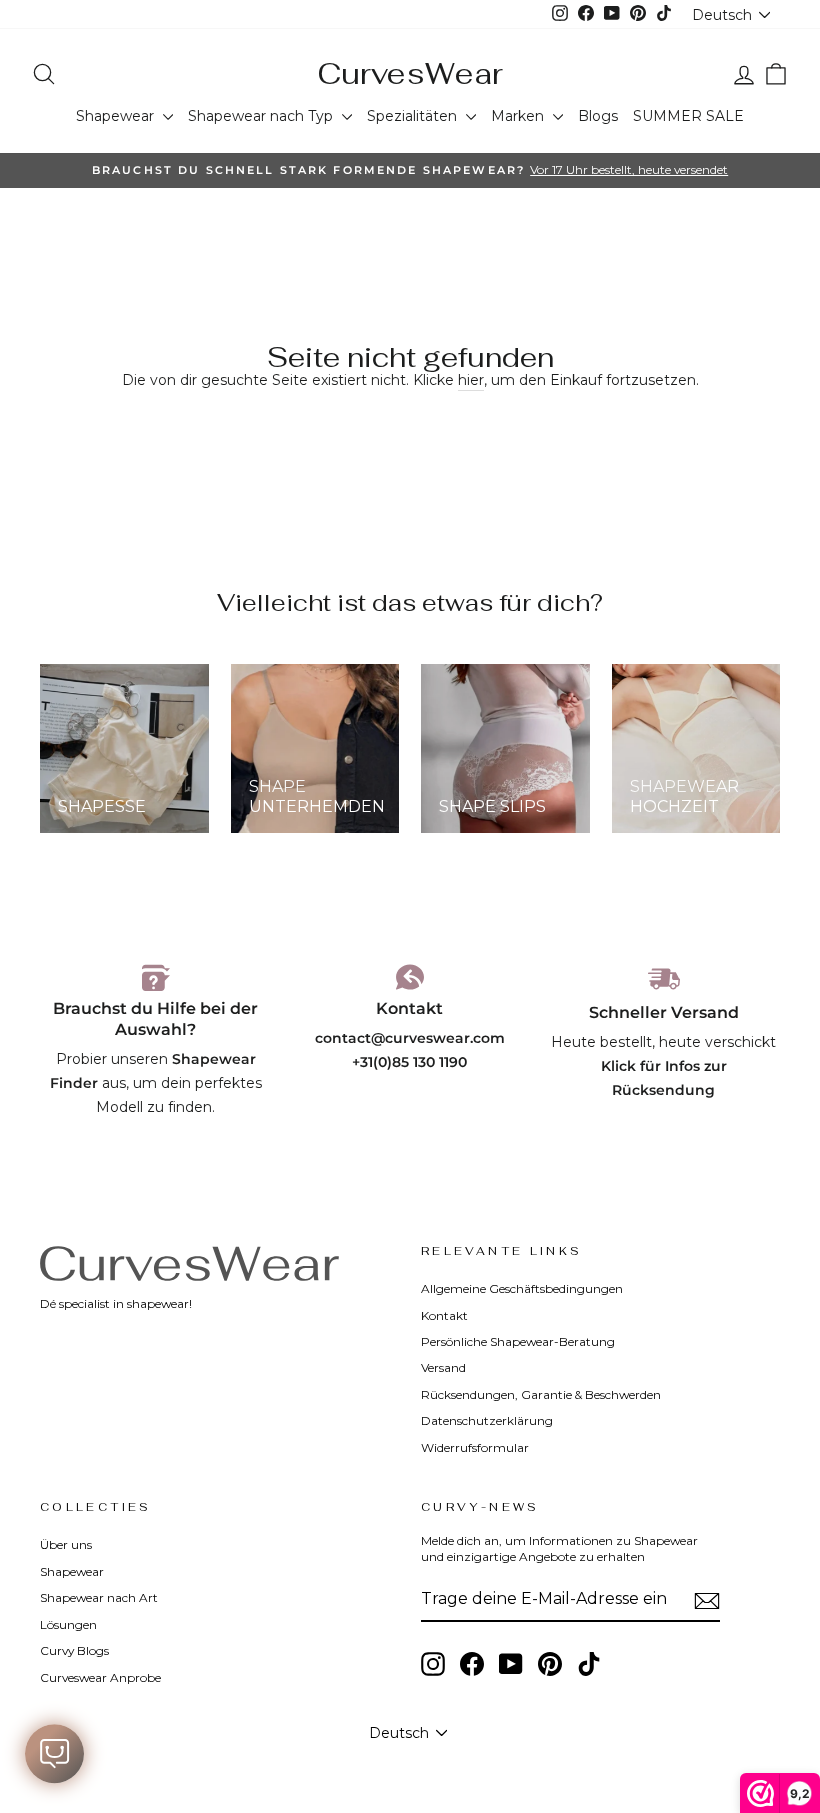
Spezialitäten (414, 116)
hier (471, 380)
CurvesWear (410, 73)
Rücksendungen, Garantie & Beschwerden (541, 1394)
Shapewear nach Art (99, 1597)
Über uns (66, 1544)
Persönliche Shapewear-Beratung (518, 1341)
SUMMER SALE (688, 116)
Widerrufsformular (475, 1447)
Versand (443, 1367)
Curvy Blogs (74, 1650)
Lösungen (68, 1624)
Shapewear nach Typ (262, 116)
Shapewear (117, 116)
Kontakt (444, 1315)
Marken (519, 116)
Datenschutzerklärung (487, 1420)
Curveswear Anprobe (100, 1677)
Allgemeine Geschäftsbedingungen (522, 1288)
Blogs (598, 116)
